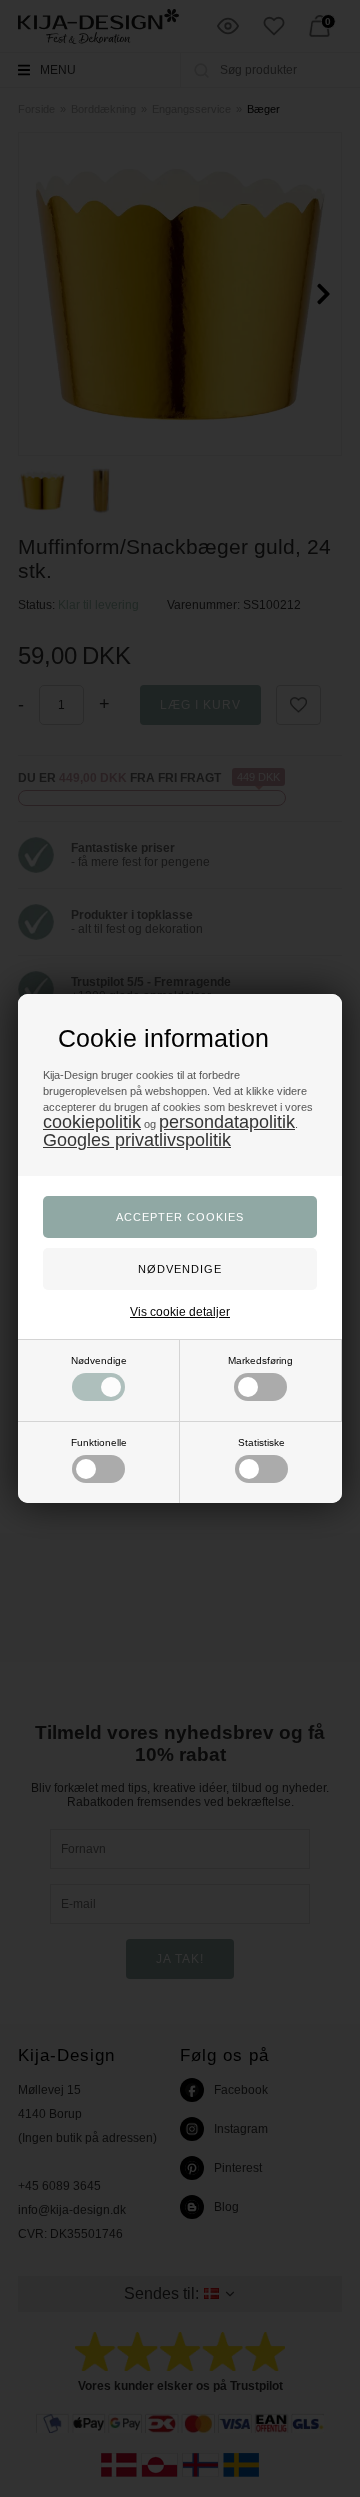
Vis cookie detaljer (180, 1312)
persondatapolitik (227, 1122)
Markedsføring (260, 1360)
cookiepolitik (92, 1122)
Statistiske (261, 1442)
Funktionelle (99, 1442)
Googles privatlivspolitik (137, 1140)
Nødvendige (99, 1360)
